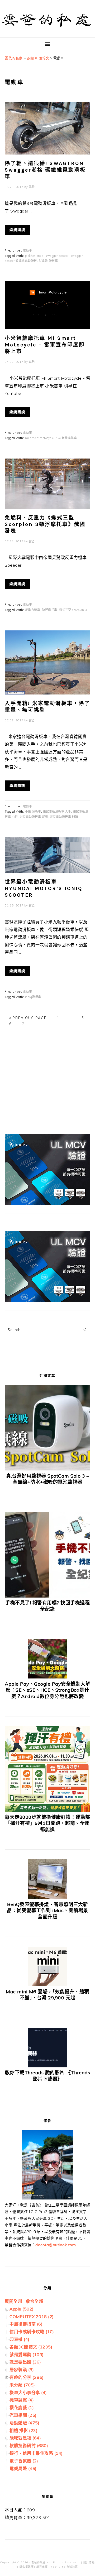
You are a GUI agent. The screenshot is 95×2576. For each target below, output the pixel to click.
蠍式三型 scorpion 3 (73, 610)
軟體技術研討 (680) (29, 2445)
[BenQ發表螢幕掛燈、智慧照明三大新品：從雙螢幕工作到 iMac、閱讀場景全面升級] (47, 1897)
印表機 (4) (20, 2339)
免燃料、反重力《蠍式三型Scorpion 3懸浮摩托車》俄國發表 (45, 524)
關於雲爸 (89, 2562)
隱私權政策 (27, 2567)
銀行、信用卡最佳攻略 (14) (36, 2453)
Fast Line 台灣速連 (65, 2567)
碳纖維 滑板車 (48, 261)
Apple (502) (22, 2309)
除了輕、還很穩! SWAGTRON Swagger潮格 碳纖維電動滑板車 (45, 170)
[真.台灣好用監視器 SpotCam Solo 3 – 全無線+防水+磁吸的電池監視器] (47, 1469)
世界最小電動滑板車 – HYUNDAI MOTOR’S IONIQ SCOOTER (44, 888)
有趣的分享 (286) (27, 2377)
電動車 (28, 250)
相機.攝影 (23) (23, 2430)
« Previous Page (28, 1018)
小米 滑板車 (33, 812)
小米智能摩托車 (66, 438)
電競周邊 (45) (23, 2468)
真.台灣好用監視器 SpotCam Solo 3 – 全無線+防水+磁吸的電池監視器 (47, 1479)
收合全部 (35, 2301)
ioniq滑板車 (33, 997)
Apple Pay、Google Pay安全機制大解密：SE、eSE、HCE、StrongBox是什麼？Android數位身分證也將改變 (47, 1690)
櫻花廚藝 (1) (22, 2408)
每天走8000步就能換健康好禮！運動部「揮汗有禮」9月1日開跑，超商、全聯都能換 (47, 1823)
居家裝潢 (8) (22, 2370)
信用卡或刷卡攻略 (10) (32, 2332)
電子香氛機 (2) (24, 2461)
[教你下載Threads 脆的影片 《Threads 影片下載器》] (47, 2066)
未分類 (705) (22, 2385)
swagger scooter (57, 256)
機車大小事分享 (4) (28, 2392)
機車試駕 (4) (22, 2400)
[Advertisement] (44, 1073)
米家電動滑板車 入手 (57, 812)
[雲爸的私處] (47, 29)
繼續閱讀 (17, 230)
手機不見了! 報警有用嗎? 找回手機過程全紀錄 (47, 1606)
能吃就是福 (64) (25, 2438)
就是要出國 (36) (25, 2362)
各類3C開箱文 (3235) (31, 2347)
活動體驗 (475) (24, 2423)
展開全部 (13, 2301)
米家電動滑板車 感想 (34, 817)
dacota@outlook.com (56, 2245)
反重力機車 (33, 610)
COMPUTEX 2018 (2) (32, 2317)
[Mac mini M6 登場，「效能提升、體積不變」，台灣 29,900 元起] (47, 1985)
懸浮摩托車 (50, 610)
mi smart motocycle (39, 438)
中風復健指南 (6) (26, 2324)
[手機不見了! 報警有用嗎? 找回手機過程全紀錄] (47, 1596)
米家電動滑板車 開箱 (64, 817)
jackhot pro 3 (34, 256)
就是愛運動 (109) (27, 2355)
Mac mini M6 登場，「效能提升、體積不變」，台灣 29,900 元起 (47, 1995)
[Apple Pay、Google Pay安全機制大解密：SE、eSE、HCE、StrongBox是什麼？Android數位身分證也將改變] (47, 1677)
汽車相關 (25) (23, 2415)
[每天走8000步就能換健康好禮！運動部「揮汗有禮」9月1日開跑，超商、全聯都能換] (47, 1810)
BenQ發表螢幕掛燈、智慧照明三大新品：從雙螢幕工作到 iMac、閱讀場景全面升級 (47, 1911)
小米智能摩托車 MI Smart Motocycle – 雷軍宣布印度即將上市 (45, 345)
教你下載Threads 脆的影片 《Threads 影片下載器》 (48, 2076)
